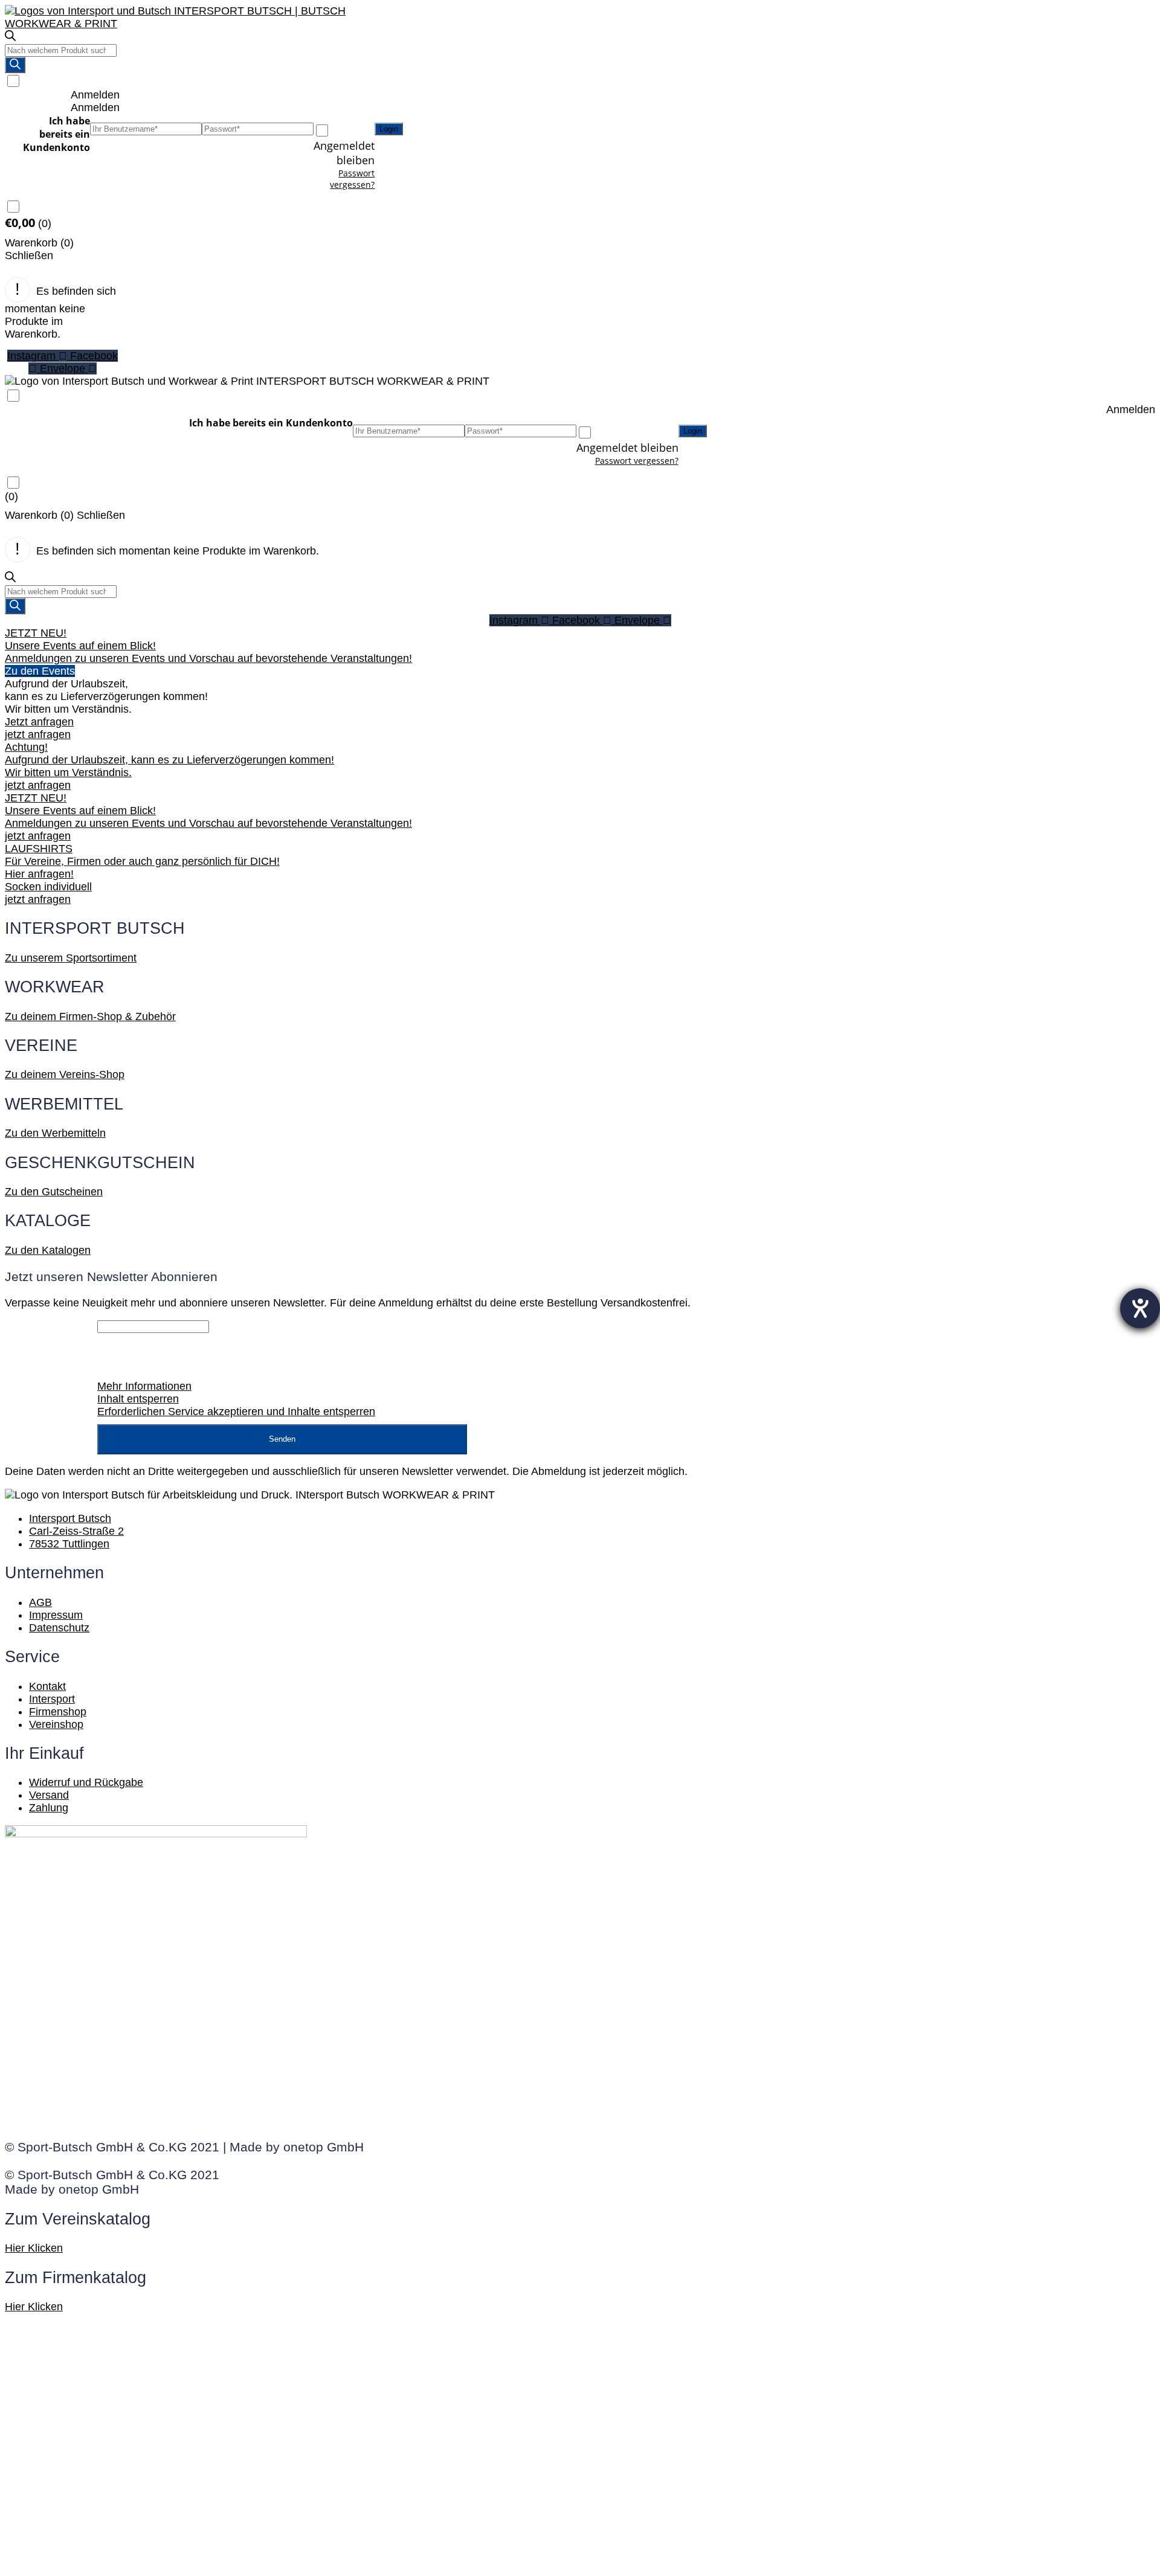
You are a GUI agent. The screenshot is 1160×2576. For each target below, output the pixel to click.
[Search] (15, 65)
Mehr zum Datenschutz (746, 1471)
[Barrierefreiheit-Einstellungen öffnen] (1140, 1308)
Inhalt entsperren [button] (138, 1399)
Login (389, 129)
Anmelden (95, 95)
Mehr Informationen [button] (144, 1386)
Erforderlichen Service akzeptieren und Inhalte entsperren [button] (236, 1412)
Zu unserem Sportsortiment (71, 958)
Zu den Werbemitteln (55, 1133)
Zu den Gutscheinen (54, 1192)
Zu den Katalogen (48, 1250)
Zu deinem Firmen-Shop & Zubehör (90, 1017)
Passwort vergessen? (352, 179)
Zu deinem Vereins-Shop (65, 1074)
